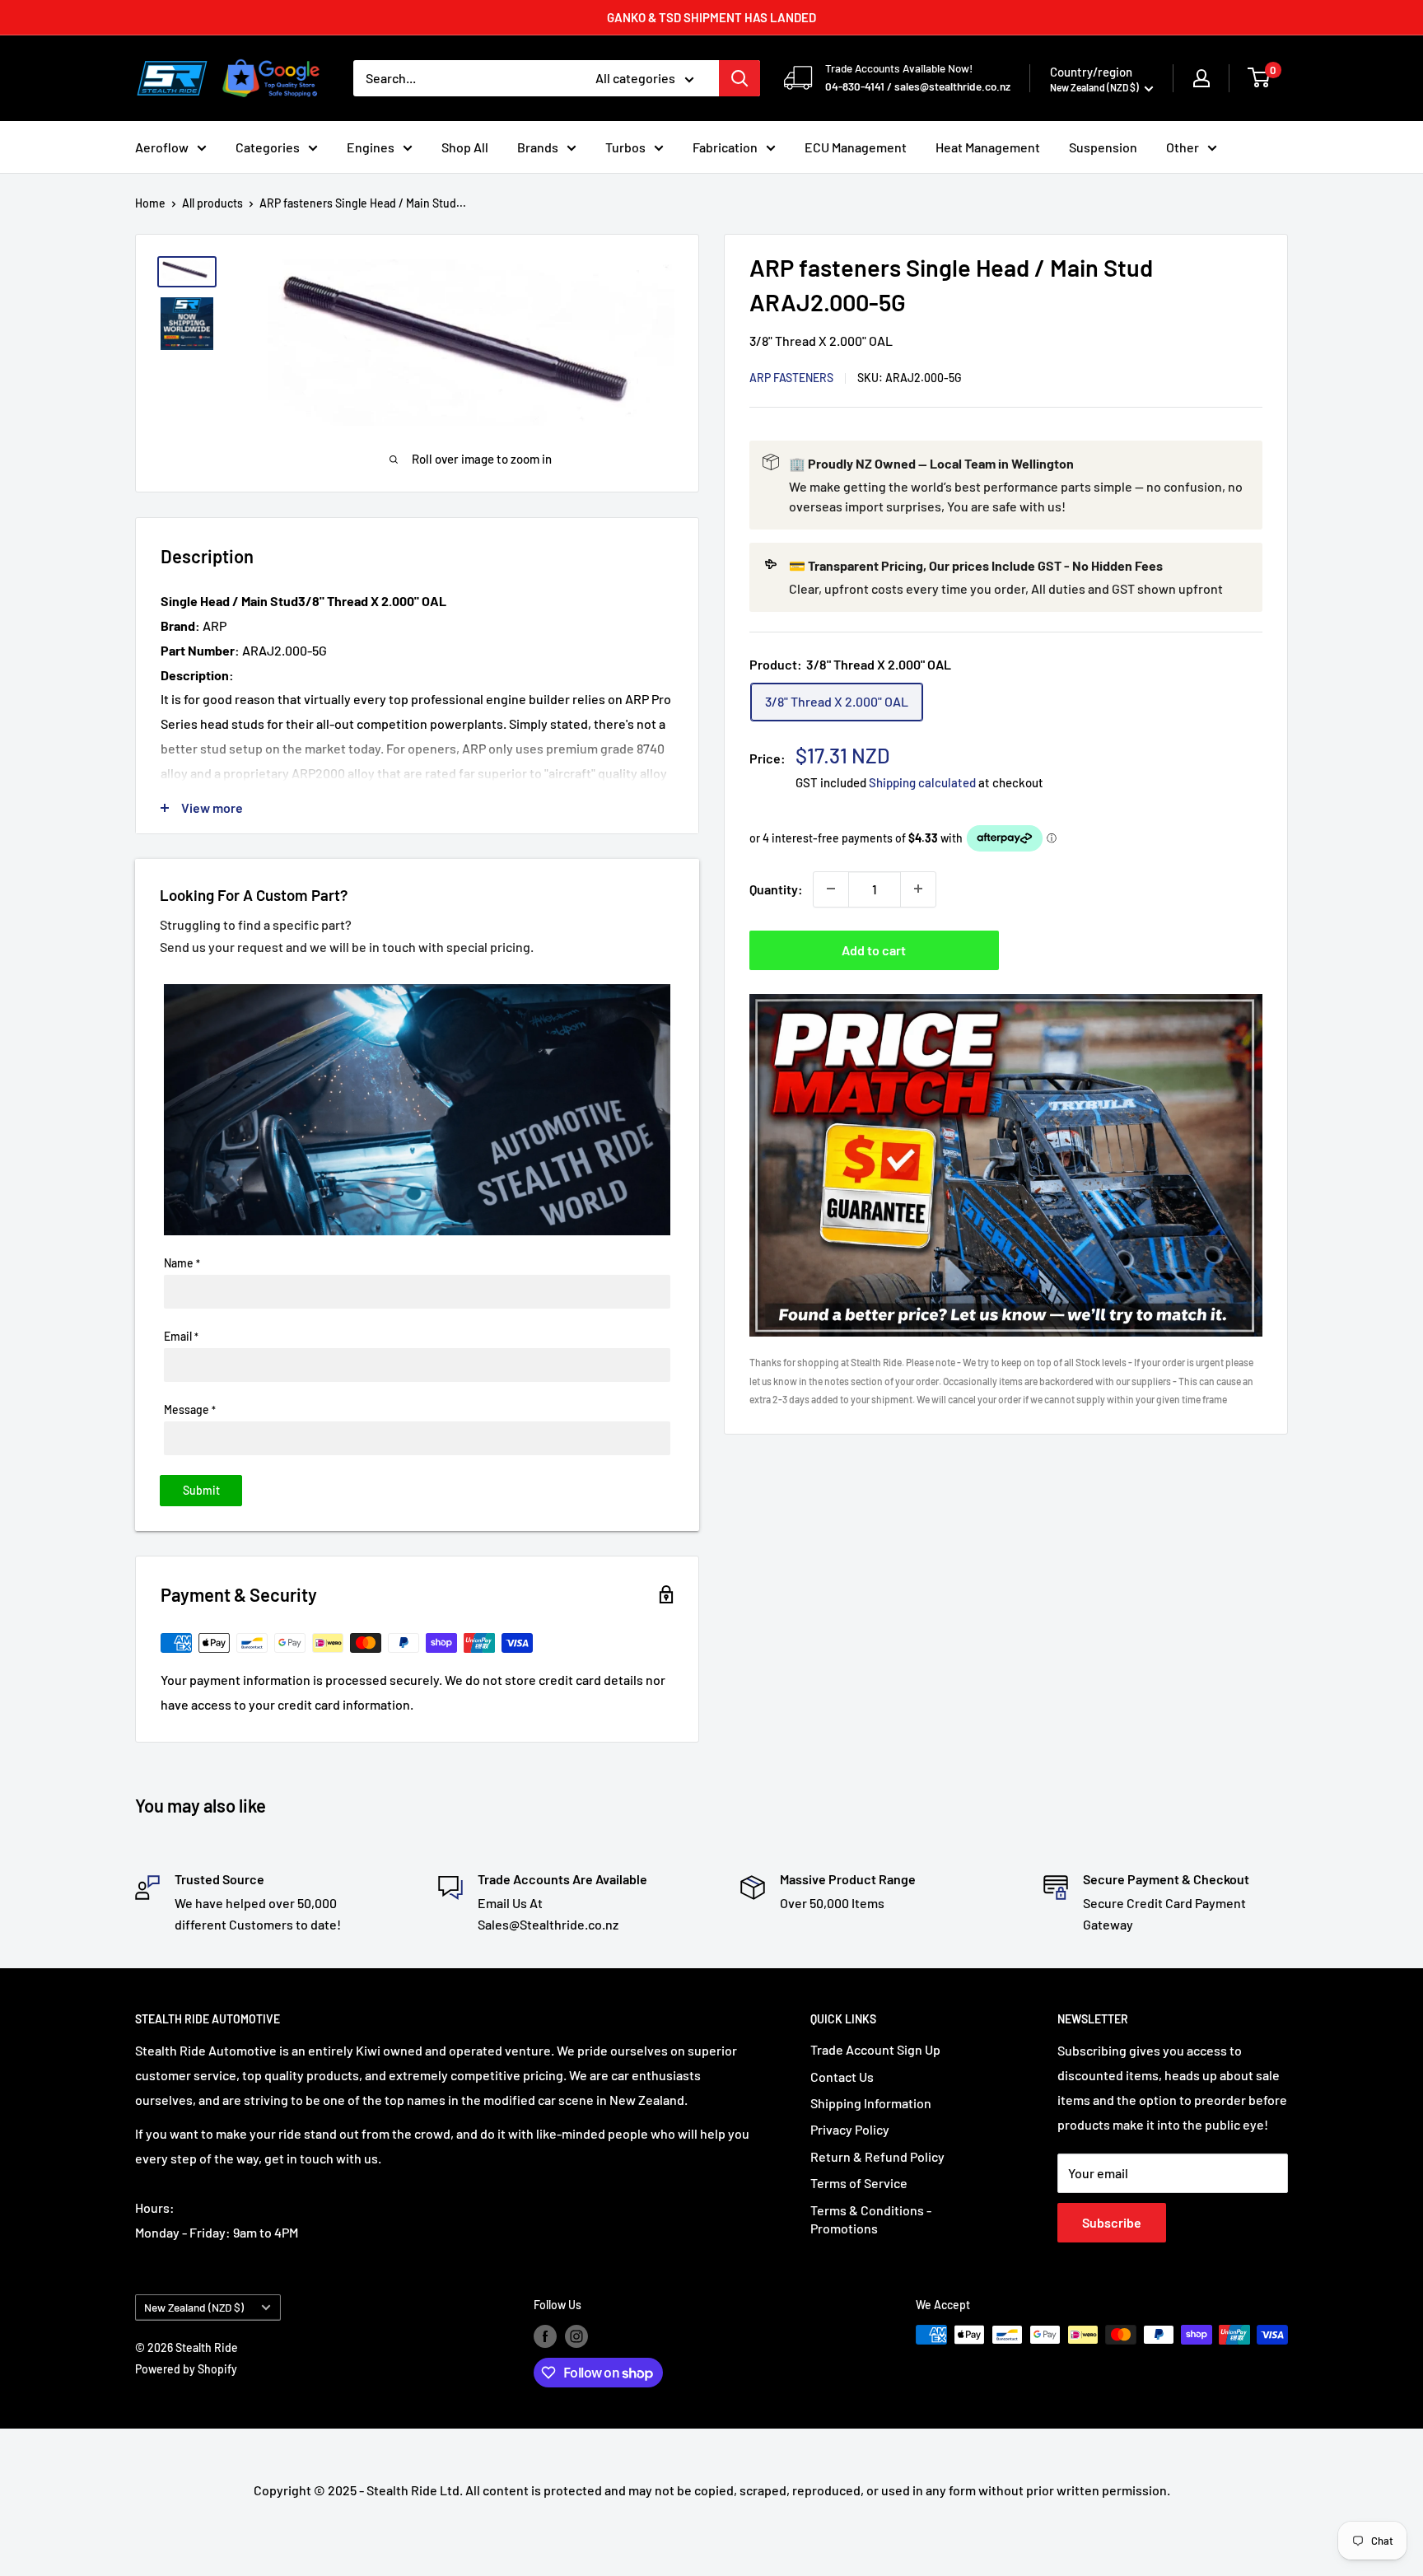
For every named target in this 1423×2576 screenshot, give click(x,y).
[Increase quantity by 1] (918, 889)
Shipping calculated (922, 782)
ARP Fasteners (791, 377)
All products (212, 203)
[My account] (1201, 78)
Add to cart (874, 949)
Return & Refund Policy (877, 2156)
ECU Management (856, 147)
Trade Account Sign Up (875, 2049)
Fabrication (725, 147)
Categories (268, 147)
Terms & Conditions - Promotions (871, 2219)
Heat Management (988, 147)
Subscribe (1112, 2222)
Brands (538, 147)
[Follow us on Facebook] (545, 2336)
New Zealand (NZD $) (194, 2307)
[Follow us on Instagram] (576, 2336)
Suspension (1103, 147)
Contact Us (842, 2077)
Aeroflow (162, 147)
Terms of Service (859, 2183)
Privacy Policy (850, 2129)
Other (1183, 147)
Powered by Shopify (186, 2369)
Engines (371, 147)
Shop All (465, 147)
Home (150, 203)
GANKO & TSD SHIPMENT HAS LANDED (711, 17)
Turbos (625, 147)
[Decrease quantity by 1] (831, 889)
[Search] (739, 78)
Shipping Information (871, 2103)
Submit (201, 1490)
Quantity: (776, 888)
